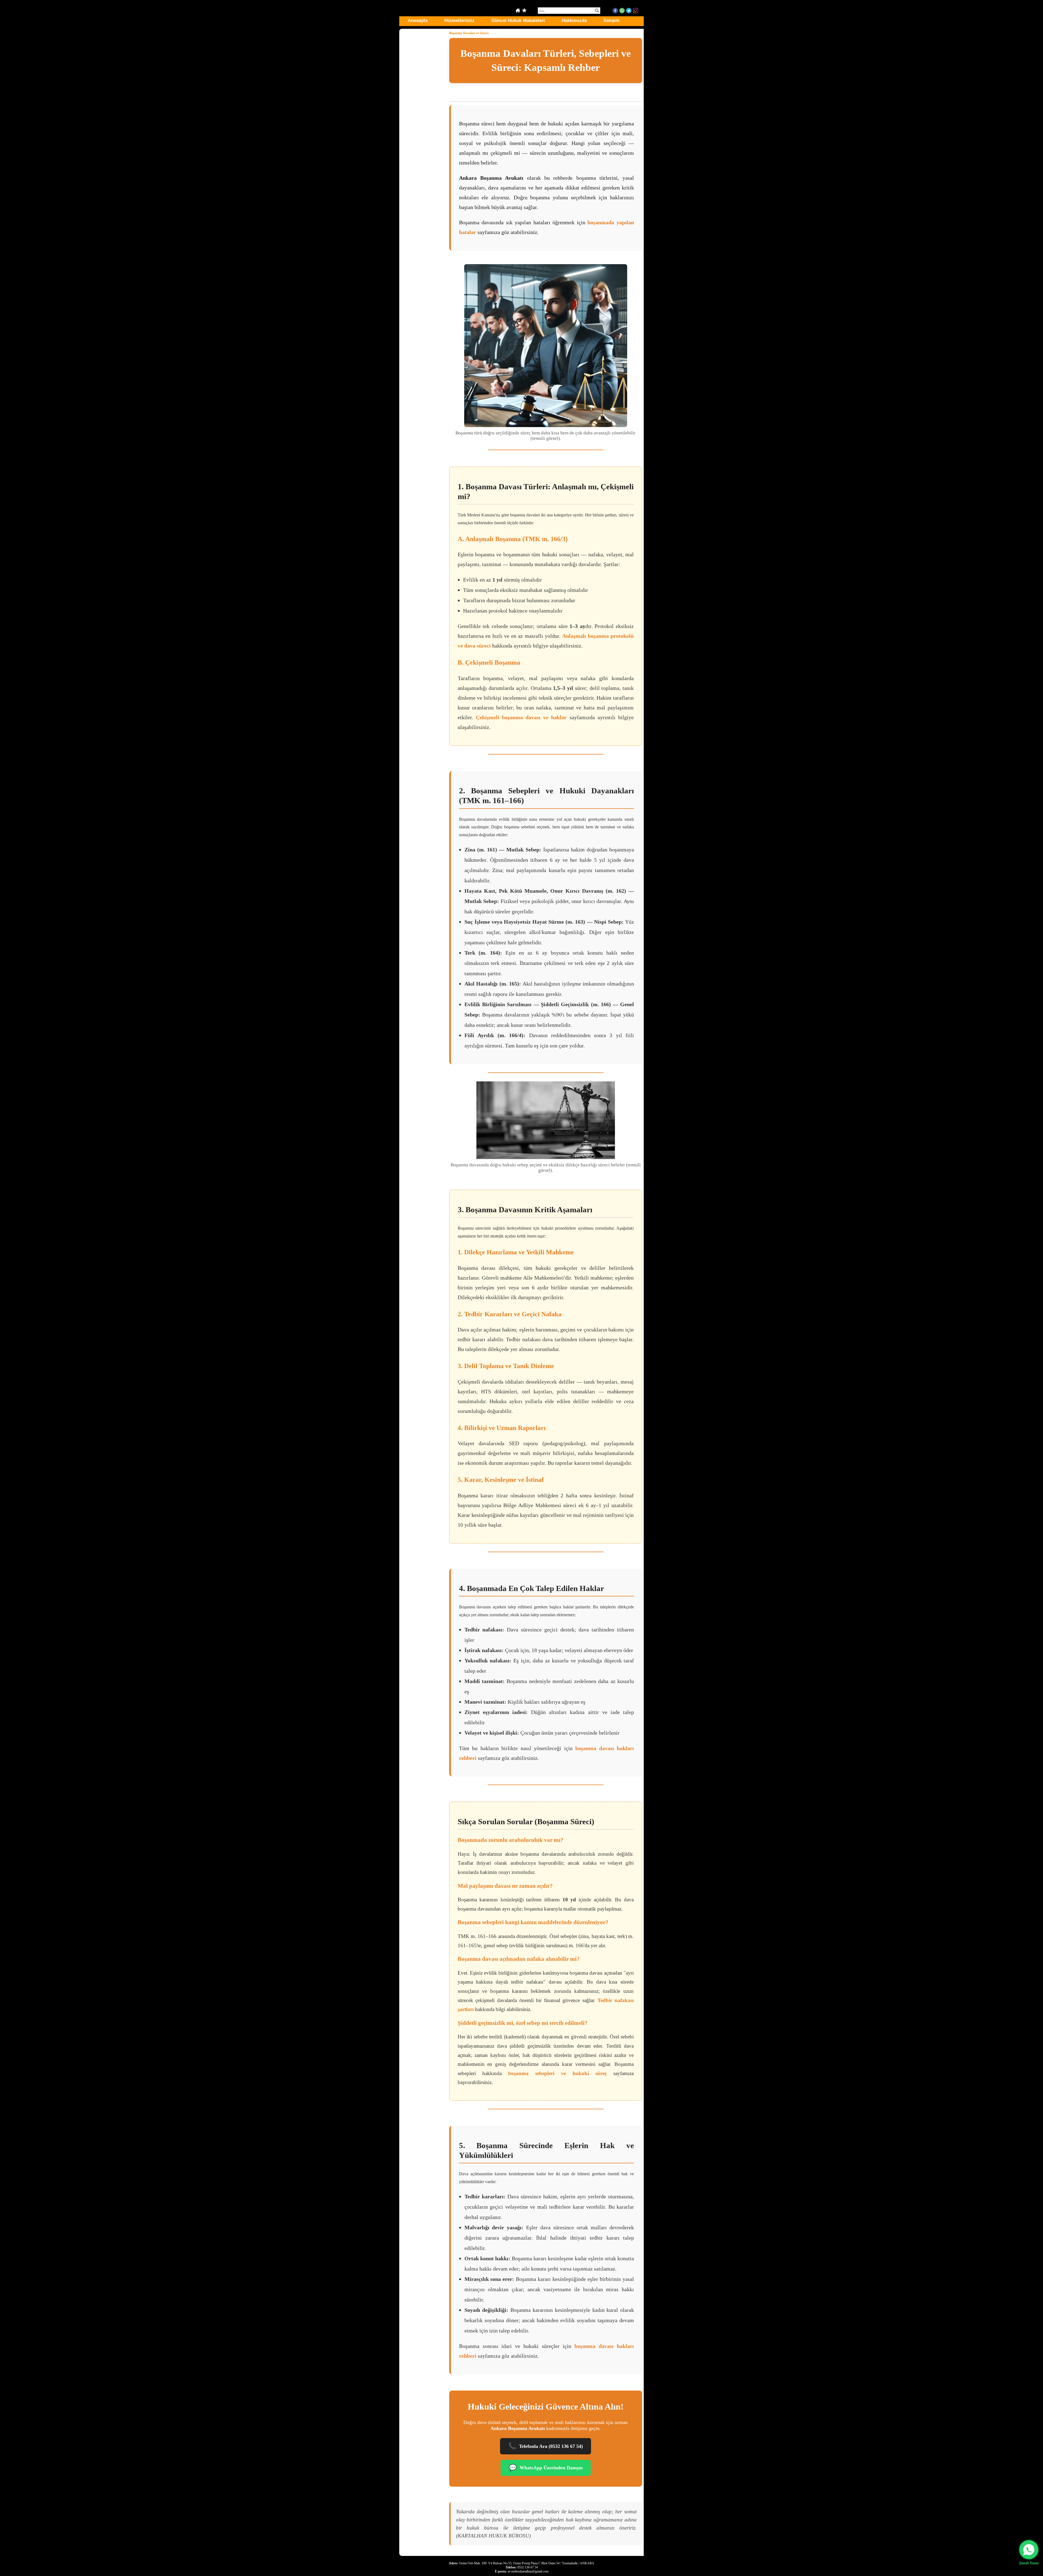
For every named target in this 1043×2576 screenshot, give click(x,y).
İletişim (612, 20)
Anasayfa (418, 20)
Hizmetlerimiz (459, 20)
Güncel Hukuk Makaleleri (518, 20)
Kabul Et (962, 2553)
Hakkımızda (574, 20)
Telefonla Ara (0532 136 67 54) (546, 2446)
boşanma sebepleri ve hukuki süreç (557, 2073)
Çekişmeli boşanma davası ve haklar (521, 717)
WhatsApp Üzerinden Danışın (546, 2468)
